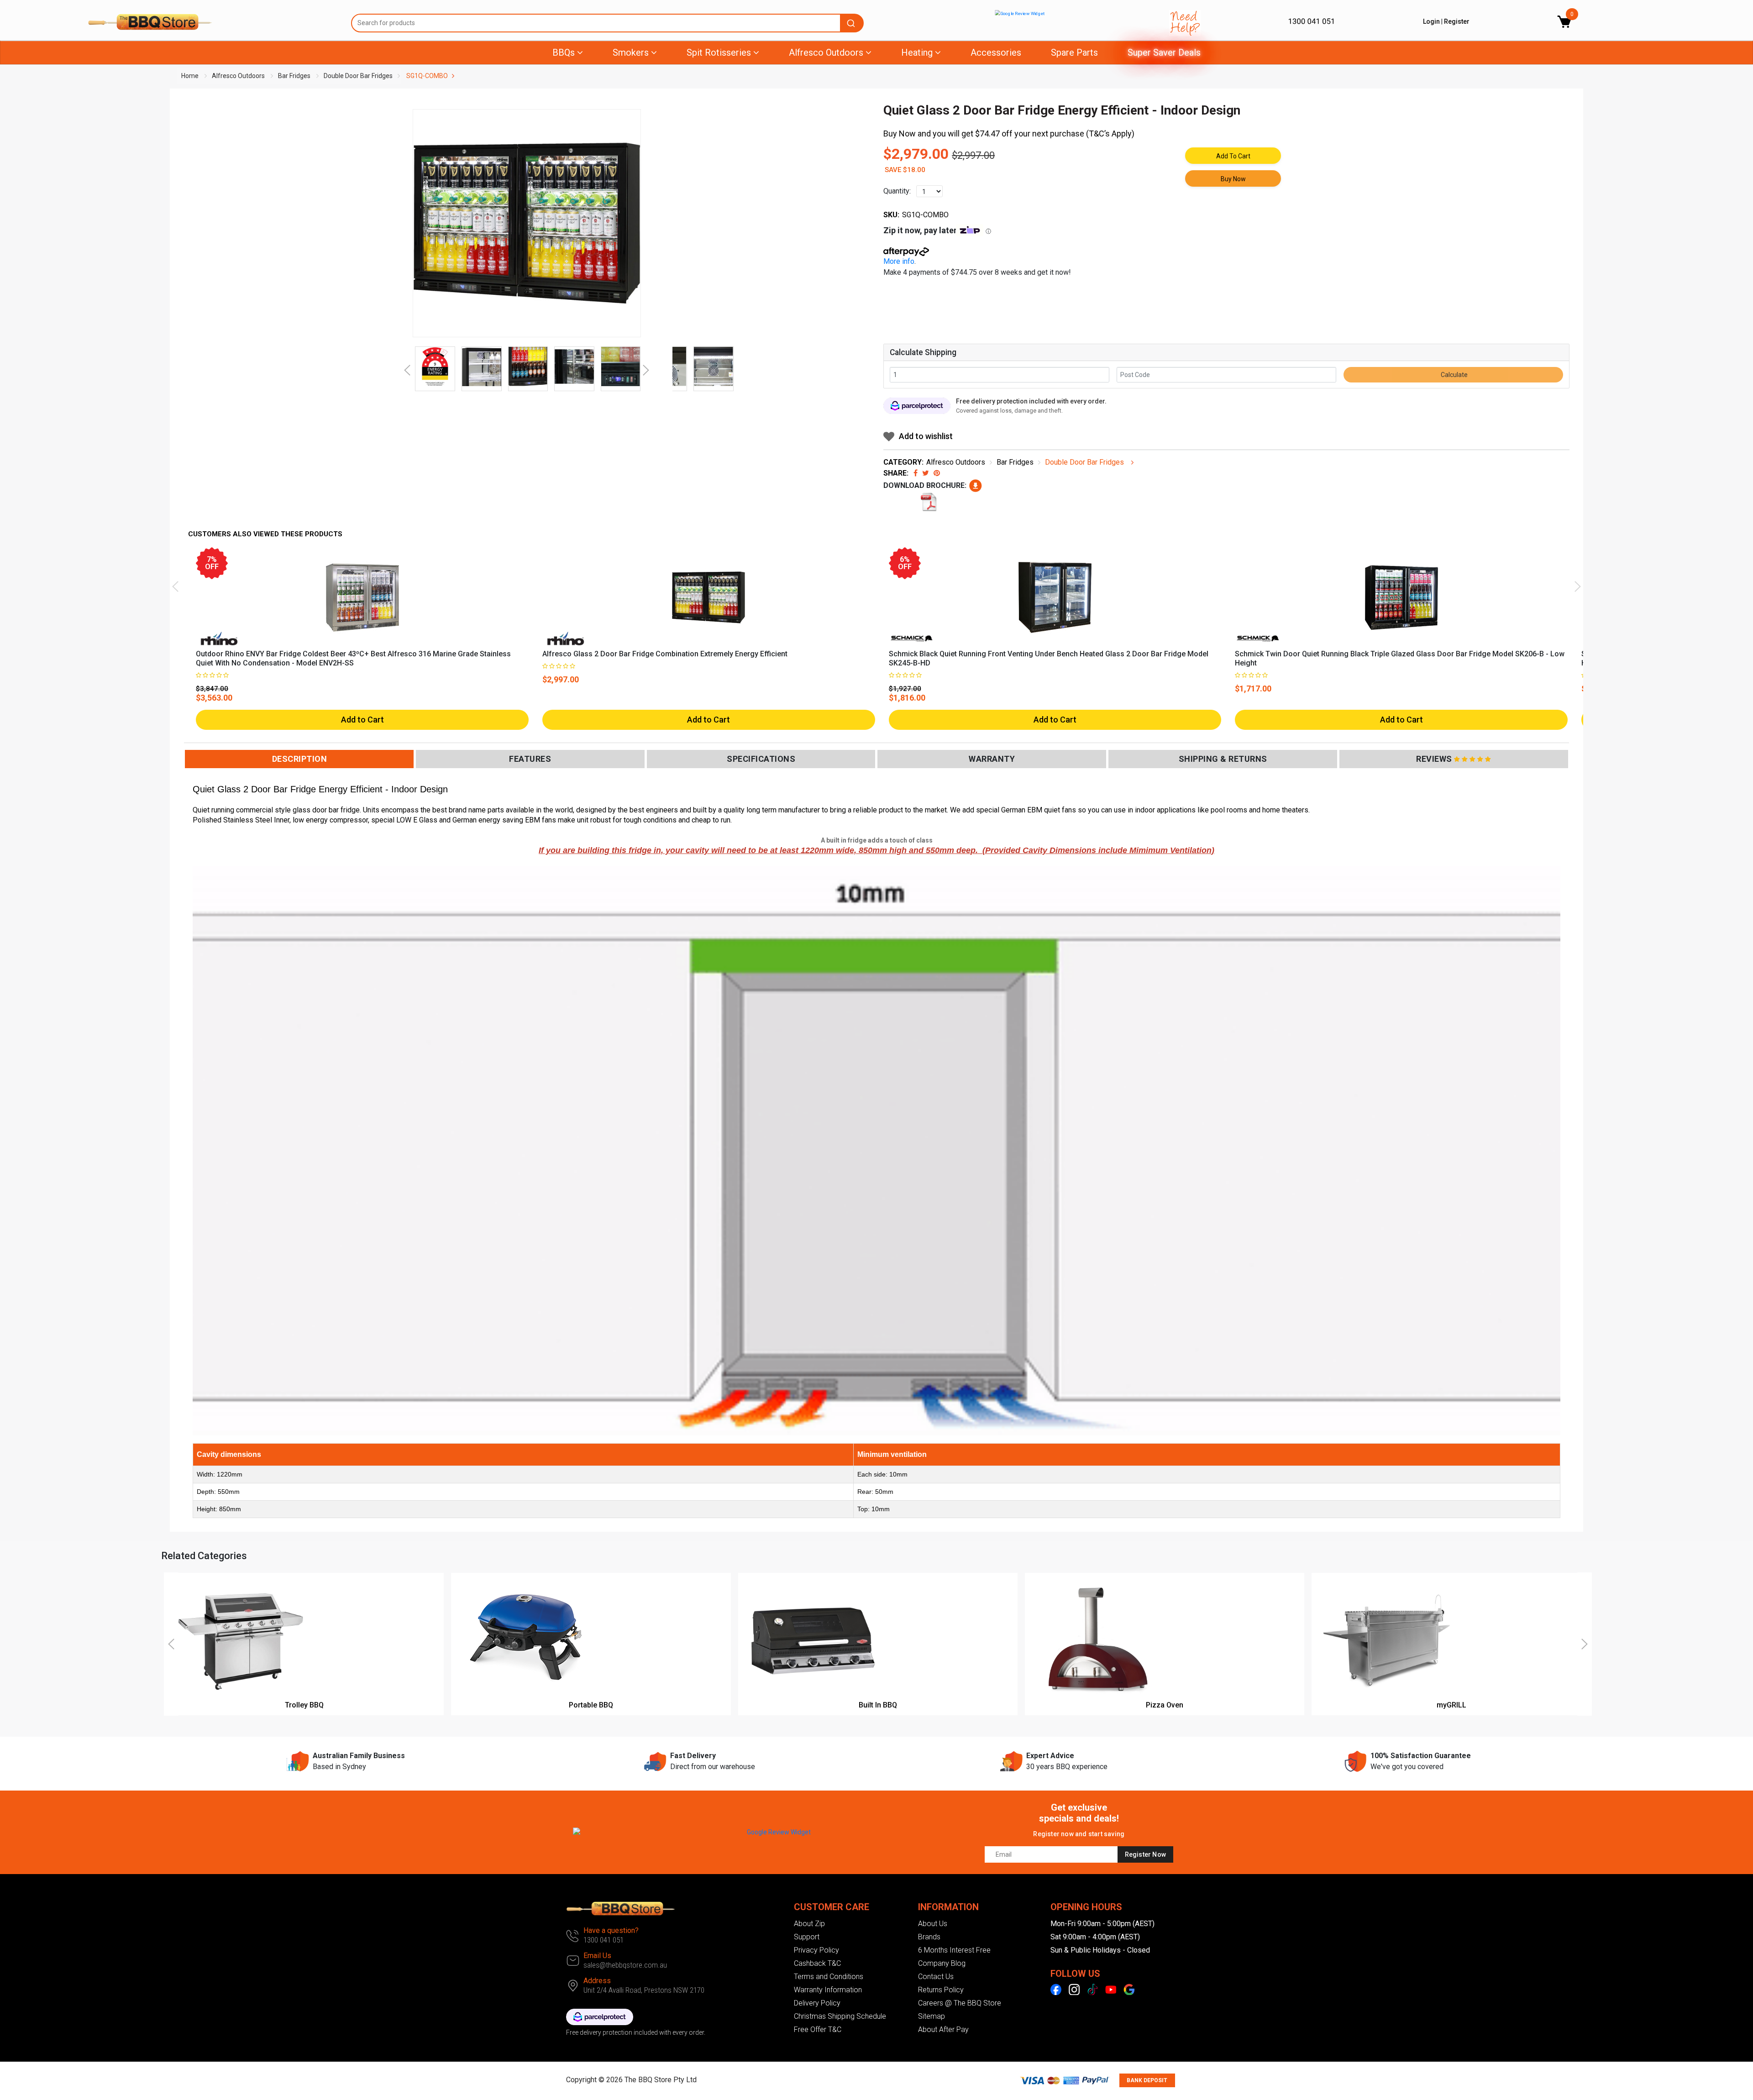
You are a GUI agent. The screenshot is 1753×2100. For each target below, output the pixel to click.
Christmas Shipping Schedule (840, 2016)
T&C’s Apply (1110, 134)
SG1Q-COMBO (427, 76)
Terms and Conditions (829, 1977)
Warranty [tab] (992, 759)
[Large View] (435, 367)
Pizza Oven (1165, 1705)
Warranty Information (828, 1990)
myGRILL (1451, 1705)
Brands (929, 1937)
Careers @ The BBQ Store (960, 2003)
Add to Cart (1233, 156)
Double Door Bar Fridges (358, 76)
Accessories (996, 52)
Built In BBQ (878, 1705)
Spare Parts (1074, 52)
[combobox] (607, 23)
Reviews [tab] (1434, 759)
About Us (933, 1924)
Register (1457, 21)
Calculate (1454, 375)
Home (190, 76)
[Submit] (852, 23)
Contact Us (936, 1977)
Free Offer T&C (818, 2029)
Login (1431, 21)
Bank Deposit (1147, 2080)
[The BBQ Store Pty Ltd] (213, 22)
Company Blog (942, 1963)
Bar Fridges (294, 76)
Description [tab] (300, 759)
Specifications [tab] (761, 759)
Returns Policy (941, 1990)
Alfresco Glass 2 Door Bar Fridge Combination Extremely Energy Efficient (665, 654)
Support (807, 1937)
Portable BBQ (591, 1705)
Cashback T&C (817, 1963)
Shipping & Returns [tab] (1223, 759)
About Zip (809, 1924)
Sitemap (932, 2016)
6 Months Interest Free (954, 1950)
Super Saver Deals (1164, 52)
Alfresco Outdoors (238, 76)
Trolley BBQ (304, 1705)
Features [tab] (530, 759)
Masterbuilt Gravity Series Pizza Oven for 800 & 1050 (110, 2064)
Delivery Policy (817, 2003)
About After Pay (943, 2029)
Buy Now (1233, 179)
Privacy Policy (816, 1950)
